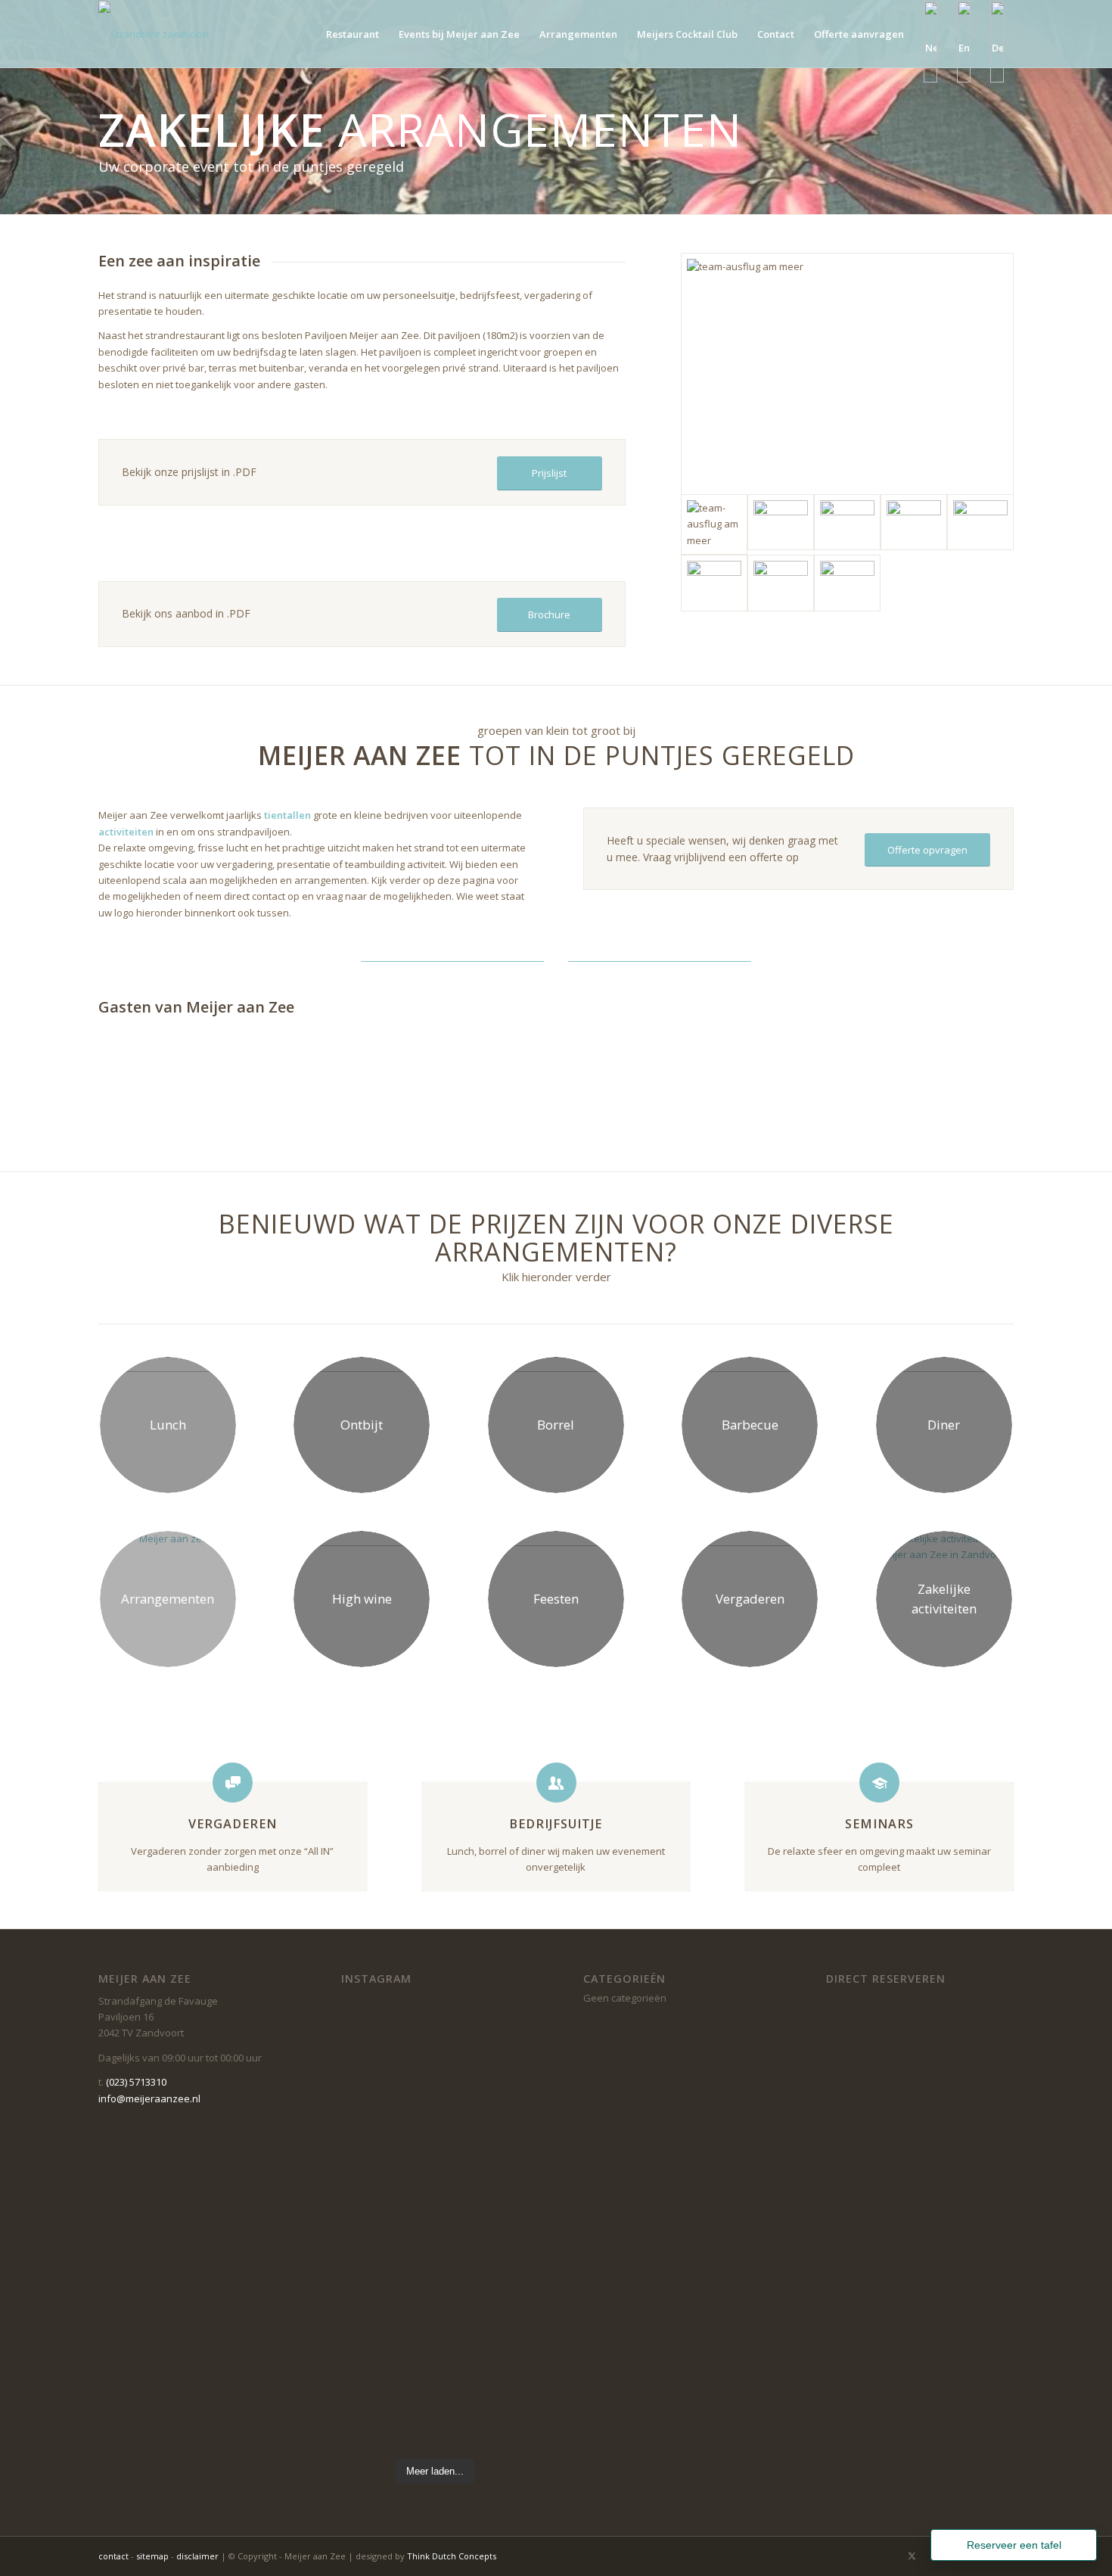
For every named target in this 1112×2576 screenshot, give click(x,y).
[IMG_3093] (914, 522)
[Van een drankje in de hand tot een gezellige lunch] (484, 2105)
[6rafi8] (781, 583)
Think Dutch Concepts (452, 2556)
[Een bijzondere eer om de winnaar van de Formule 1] (386, 2154)
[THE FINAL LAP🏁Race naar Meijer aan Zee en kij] (484, 2381)
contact (113, 2556)
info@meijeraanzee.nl (149, 2098)
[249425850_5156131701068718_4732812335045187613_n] (847, 522)
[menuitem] (353, 34)
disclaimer (197, 2556)
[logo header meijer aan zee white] (198, 34)
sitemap (152, 2556)
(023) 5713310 (136, 2082)
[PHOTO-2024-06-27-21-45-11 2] (714, 583)
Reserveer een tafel (1014, 2545)
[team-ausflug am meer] (847, 374)
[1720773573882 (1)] (847, 583)
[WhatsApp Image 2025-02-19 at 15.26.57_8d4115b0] (980, 522)
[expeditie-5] (781, 522)
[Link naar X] (912, 2556)
